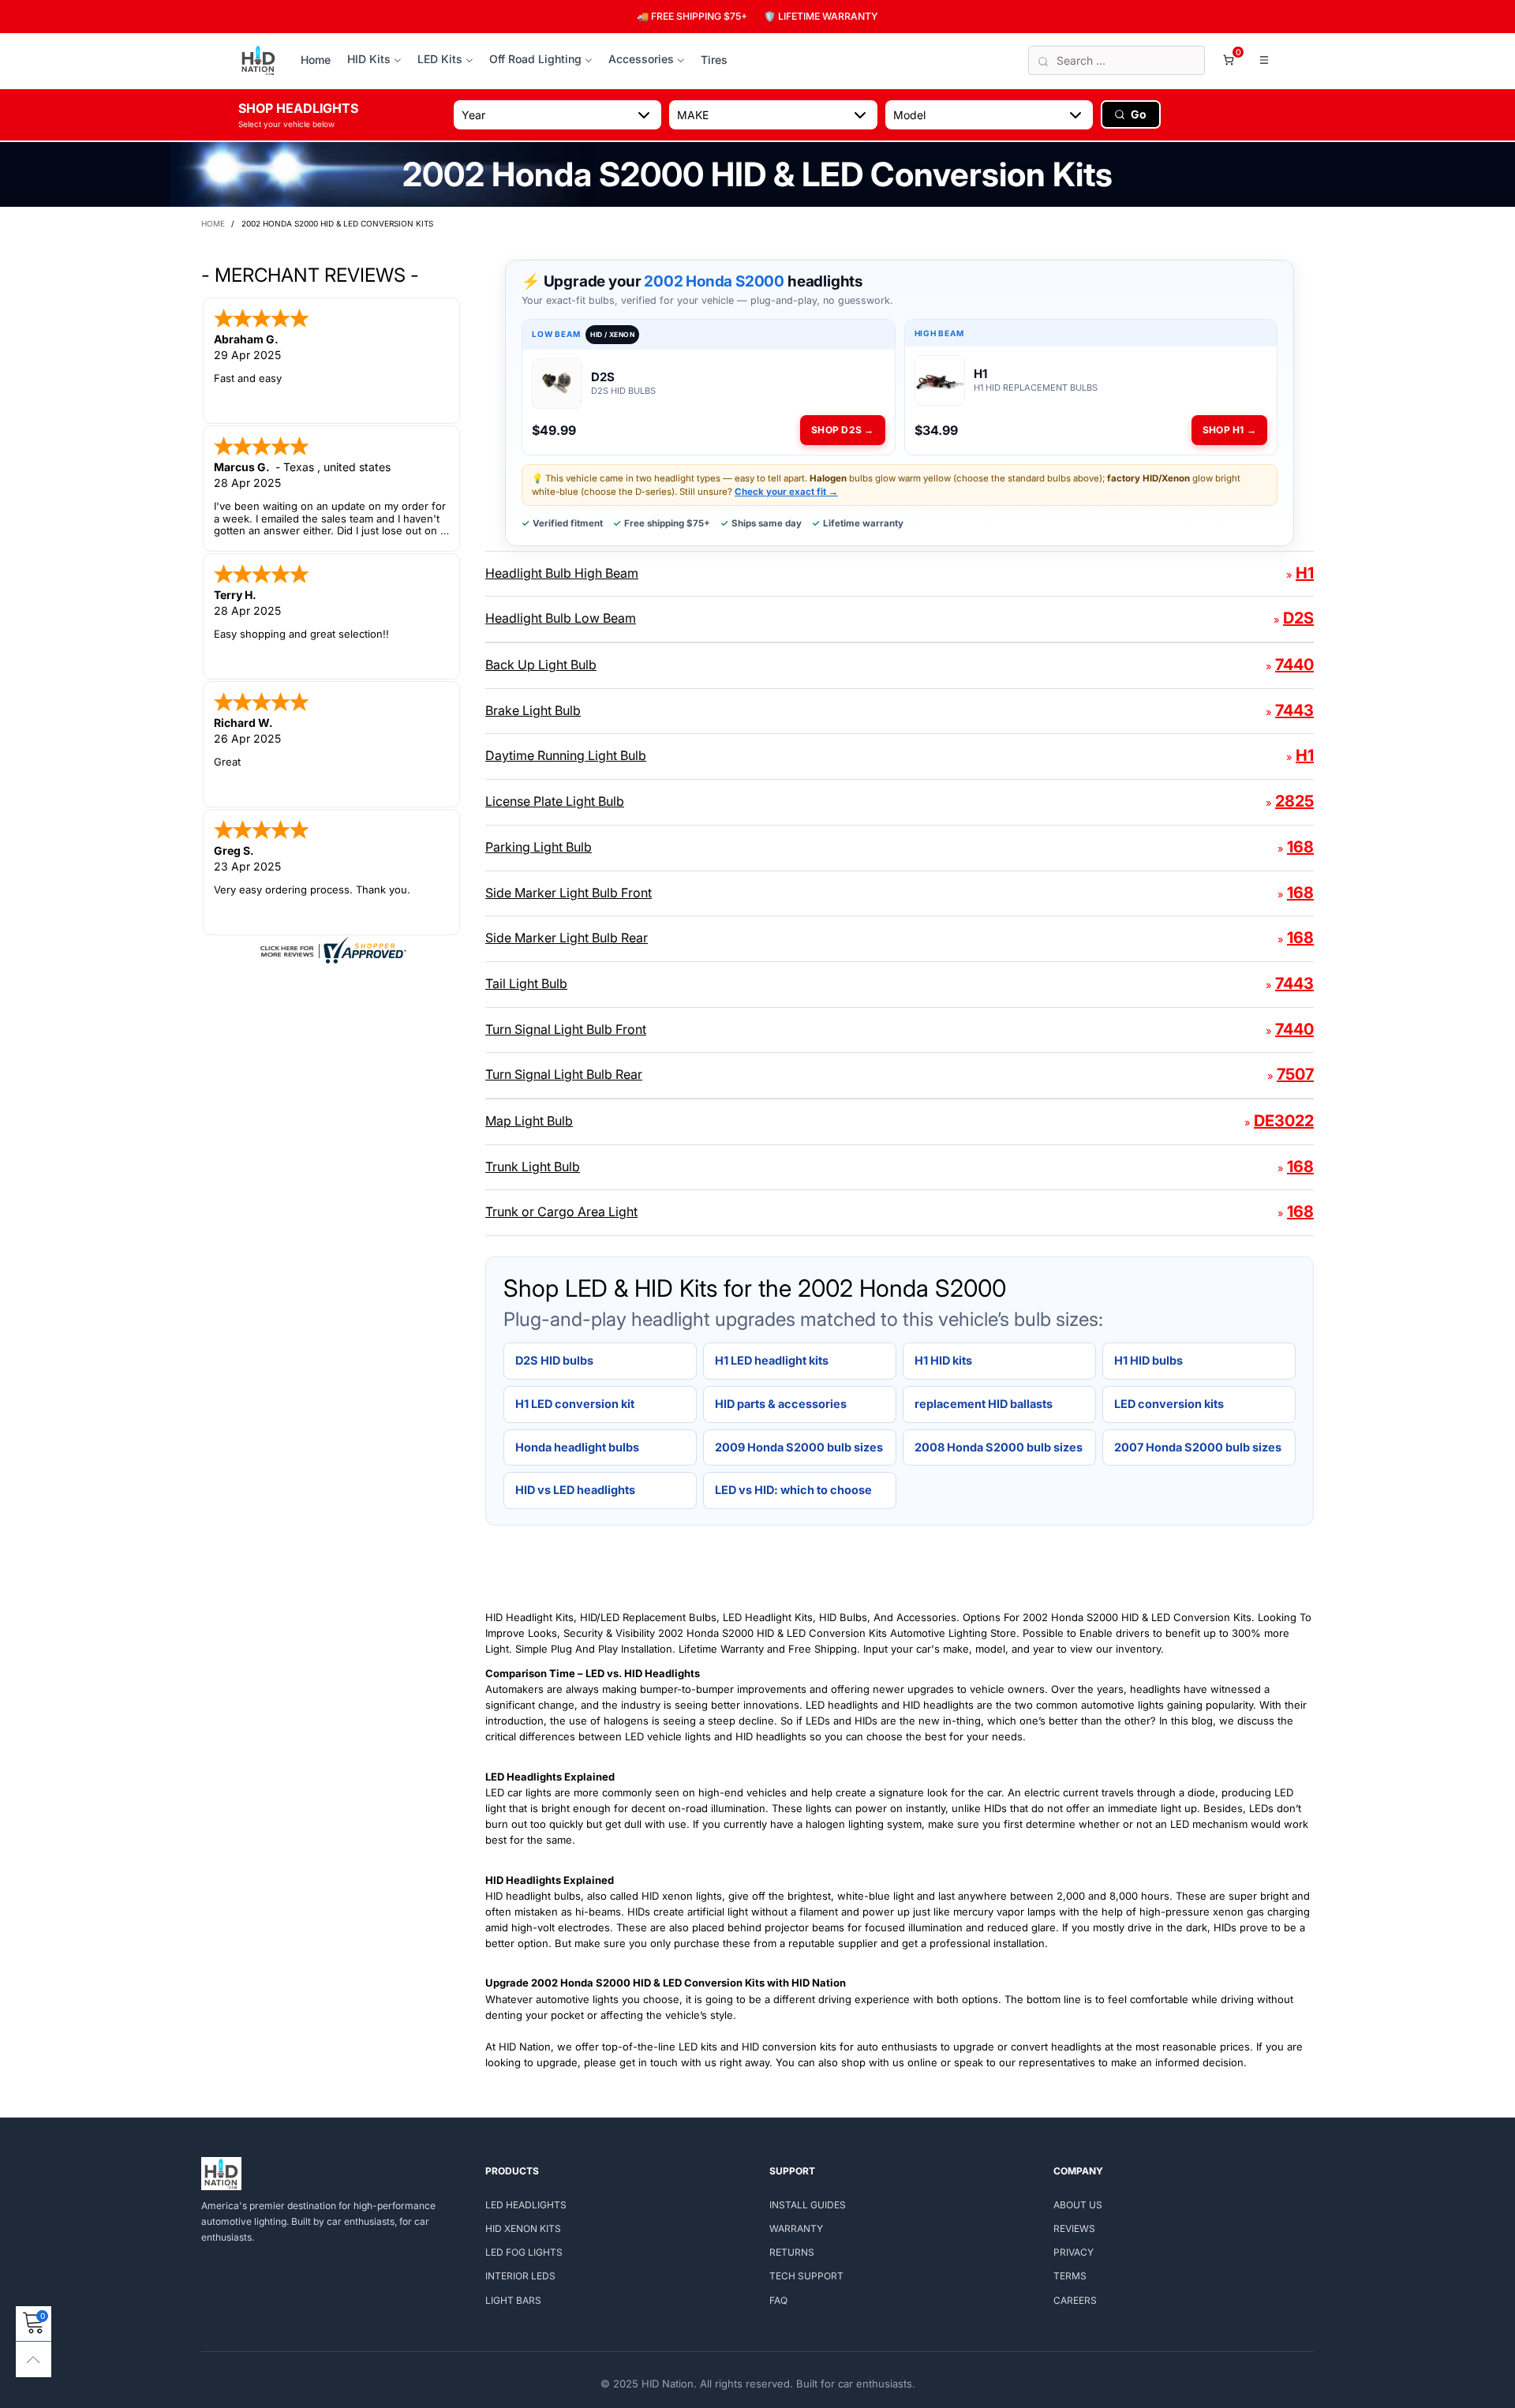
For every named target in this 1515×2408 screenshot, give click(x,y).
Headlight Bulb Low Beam (561, 618)
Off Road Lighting (535, 59)
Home (316, 60)
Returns (792, 2252)
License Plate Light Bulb (555, 801)
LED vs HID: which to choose (793, 1490)
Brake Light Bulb (533, 710)
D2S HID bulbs (554, 1360)
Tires (714, 60)
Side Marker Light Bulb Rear (567, 938)
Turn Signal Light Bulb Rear (564, 1074)
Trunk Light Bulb (533, 1167)
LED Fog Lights (524, 2252)
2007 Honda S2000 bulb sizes (1198, 1447)
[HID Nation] (258, 61)
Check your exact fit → (786, 492)
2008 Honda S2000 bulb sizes (999, 1447)
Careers (1075, 2300)
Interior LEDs (520, 2276)
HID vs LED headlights (575, 1490)
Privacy (1074, 2252)
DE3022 (1284, 1121)
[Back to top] (34, 2359)
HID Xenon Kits (523, 2228)
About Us (1078, 2205)
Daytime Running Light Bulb (566, 755)
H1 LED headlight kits (772, 1360)
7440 (1294, 665)
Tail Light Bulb (526, 983)
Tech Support (806, 2276)
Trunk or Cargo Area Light (561, 1211)
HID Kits (369, 59)
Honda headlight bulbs (577, 1447)
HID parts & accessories (781, 1404)
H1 (1305, 573)
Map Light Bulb (529, 1121)
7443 (1294, 710)
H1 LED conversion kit (575, 1404)
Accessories (641, 59)
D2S (1298, 618)
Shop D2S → (842, 430)
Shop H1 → (1229, 430)
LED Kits (440, 59)
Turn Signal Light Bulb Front (566, 1029)
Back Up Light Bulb (541, 665)
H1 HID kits (943, 1360)
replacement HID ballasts (984, 1404)
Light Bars (513, 2300)
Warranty (796, 2228)
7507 (1295, 1074)
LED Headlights (526, 2205)
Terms (1070, 2276)
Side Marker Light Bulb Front (569, 893)
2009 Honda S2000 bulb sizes (799, 1447)
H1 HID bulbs (1148, 1360)
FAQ (778, 2300)
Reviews (1074, 2228)
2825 (1294, 801)
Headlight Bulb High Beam (562, 573)
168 (1300, 847)
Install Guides (808, 2205)
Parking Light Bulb (539, 847)
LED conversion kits (1169, 1404)
